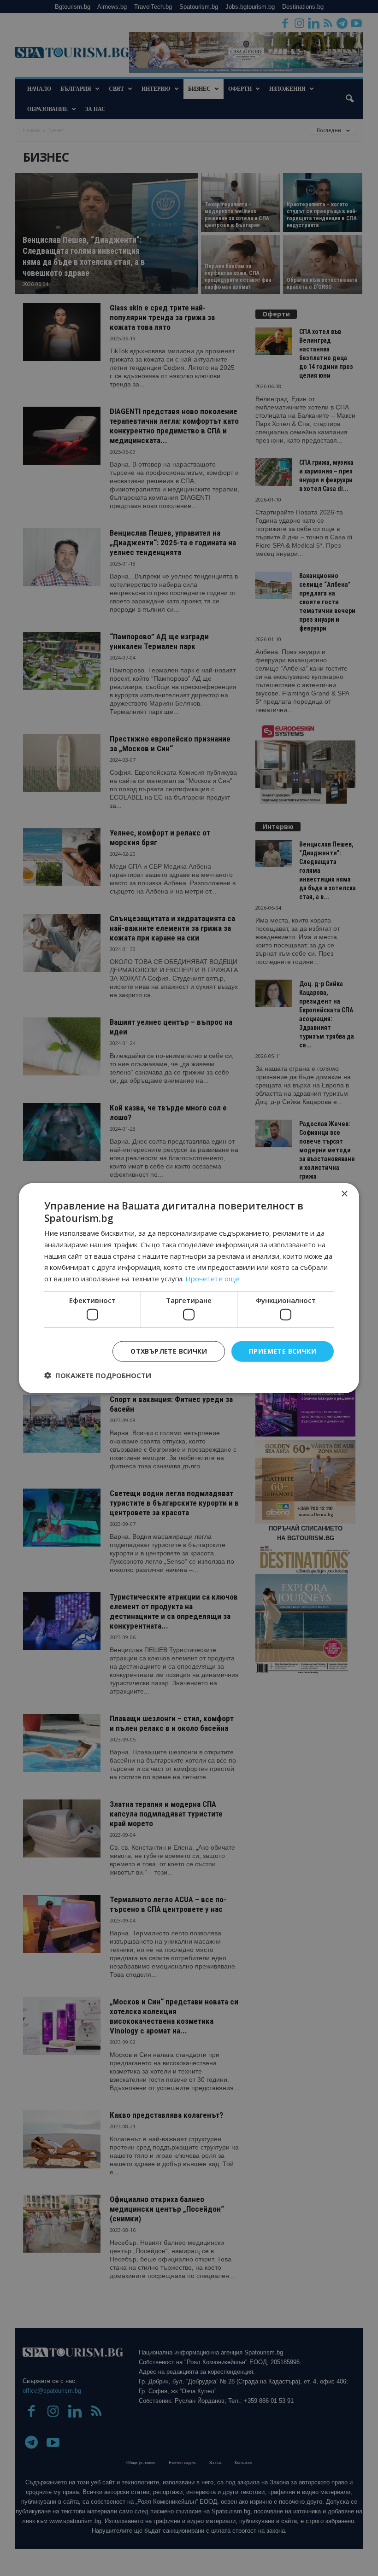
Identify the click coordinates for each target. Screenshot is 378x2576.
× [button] (344, 1194)
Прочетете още (212, 1279)
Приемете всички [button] (283, 1351)
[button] (98, 1375)
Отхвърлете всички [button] (169, 1351)
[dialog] (189, 1288)
